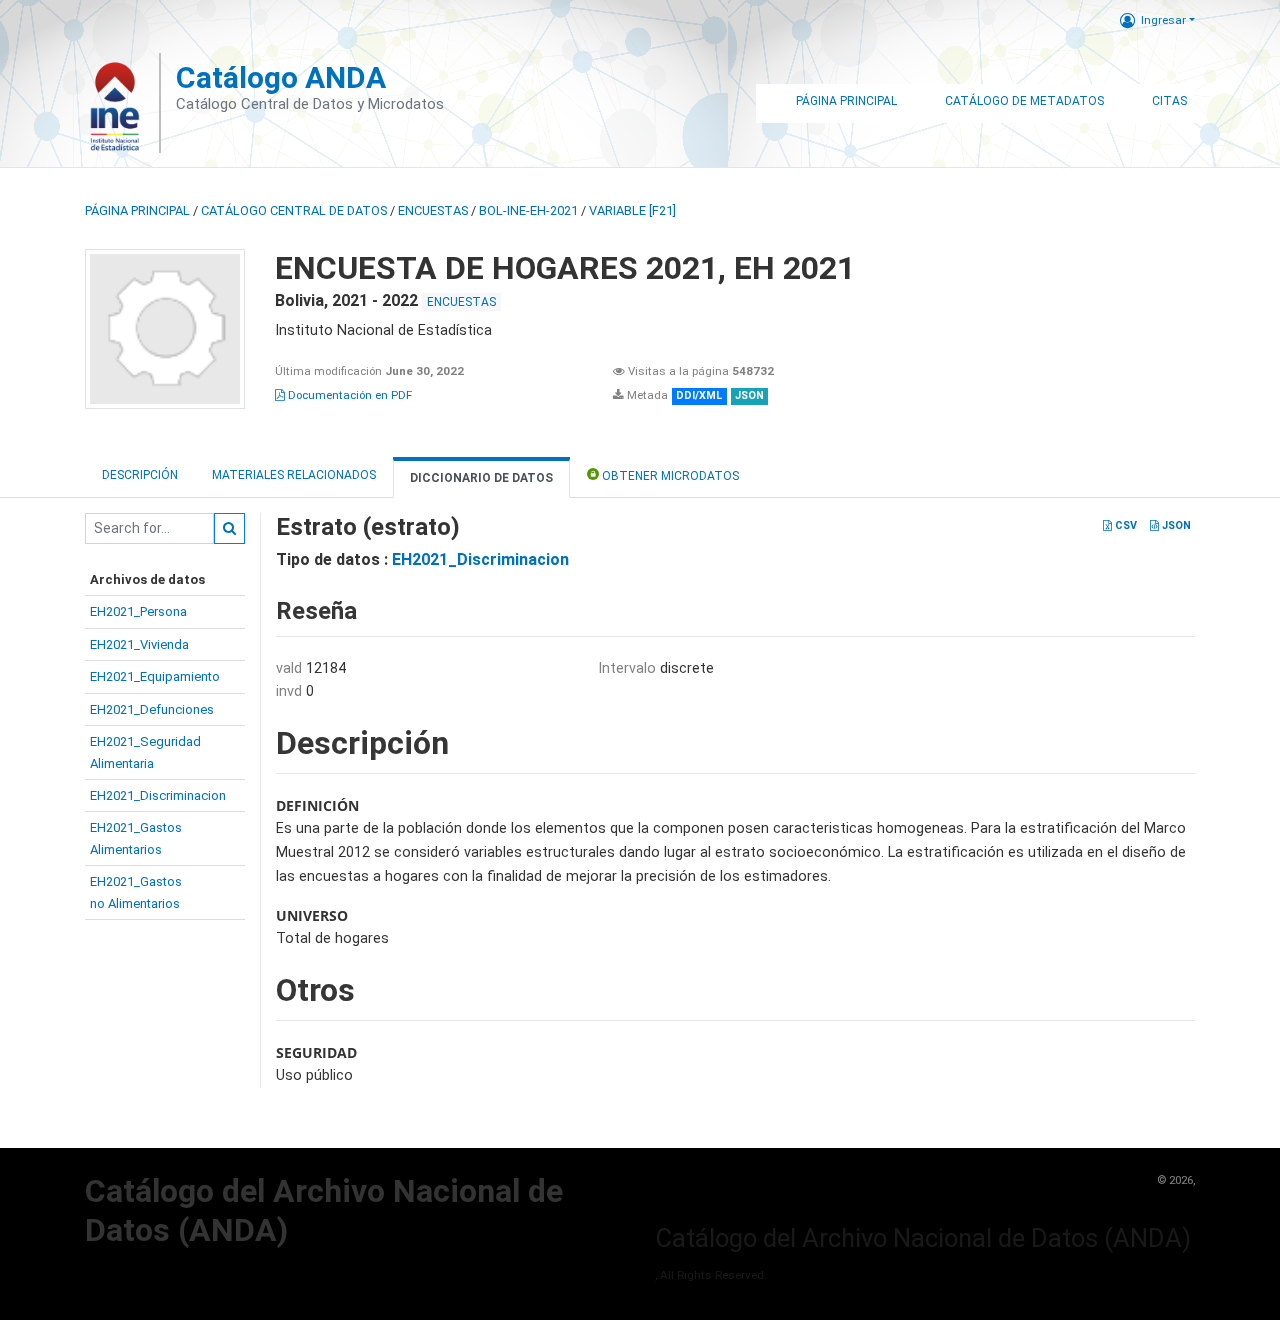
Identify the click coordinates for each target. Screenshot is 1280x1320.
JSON (1175, 525)
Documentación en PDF (348, 395)
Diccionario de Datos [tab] (481, 478)
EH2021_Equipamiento (155, 676)
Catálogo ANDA (281, 77)
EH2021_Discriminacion (158, 795)
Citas (1169, 101)
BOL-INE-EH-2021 (528, 210)
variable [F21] (632, 210)
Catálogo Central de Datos (294, 210)
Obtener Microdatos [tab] (669, 476)
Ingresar (1163, 20)
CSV (1124, 525)
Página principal (137, 210)
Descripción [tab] (140, 475)
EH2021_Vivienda (139, 644)
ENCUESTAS (433, 210)
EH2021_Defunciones (152, 709)
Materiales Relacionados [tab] (294, 475)
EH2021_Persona (138, 611)
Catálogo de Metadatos (1024, 101)
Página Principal (846, 101)
